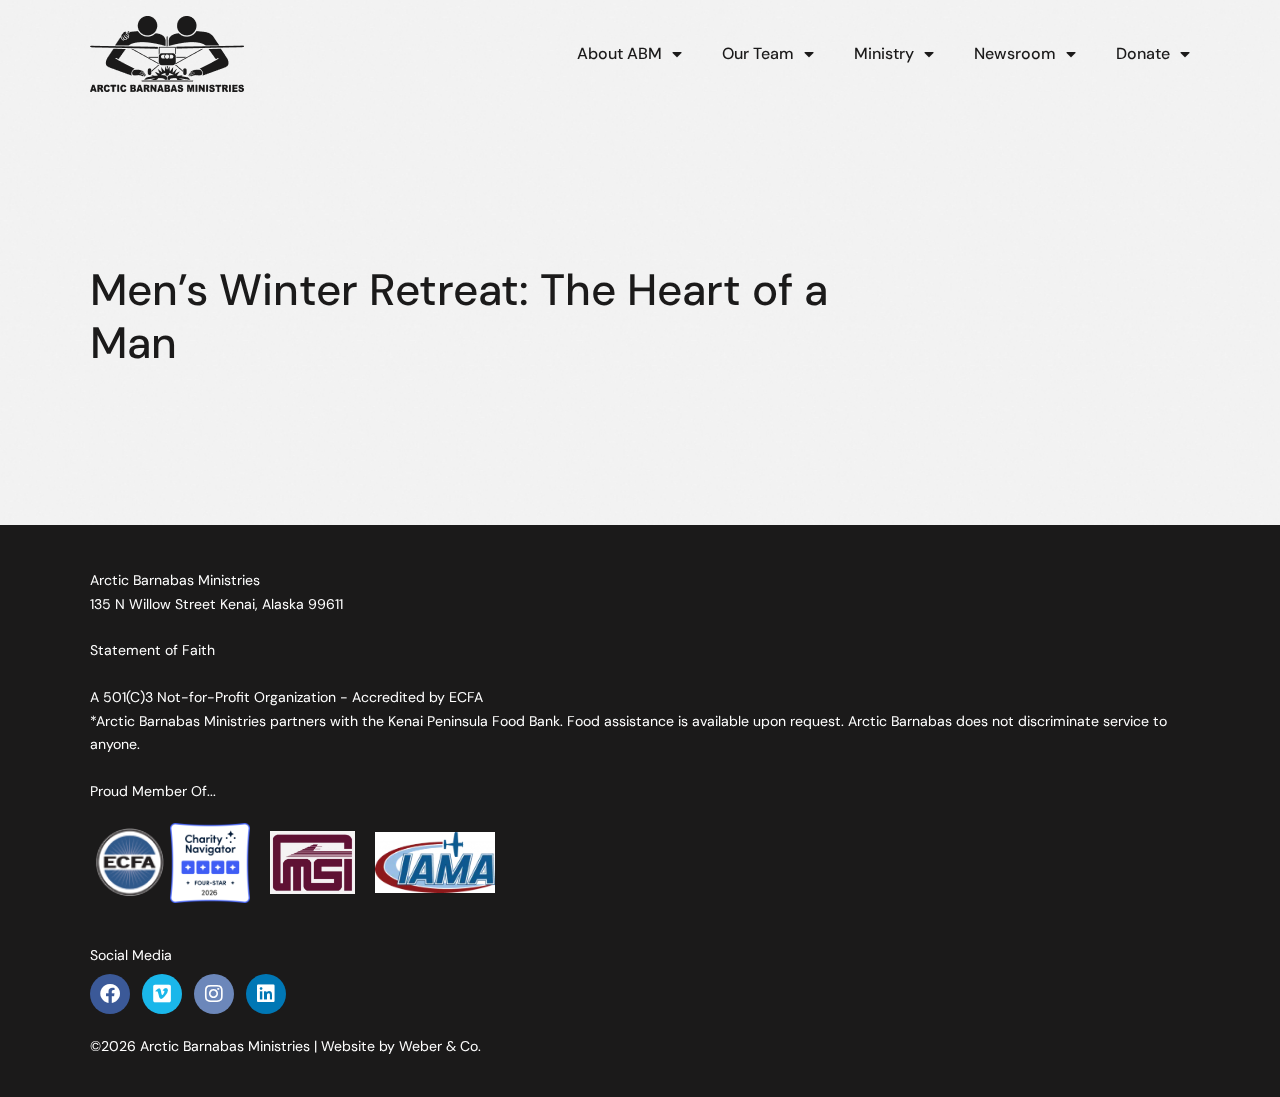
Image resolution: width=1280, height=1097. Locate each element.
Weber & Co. (440, 1046)
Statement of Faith (152, 650)
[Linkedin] (266, 994)
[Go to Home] (167, 54)
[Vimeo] (162, 994)
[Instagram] (214, 994)
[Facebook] (110, 994)
